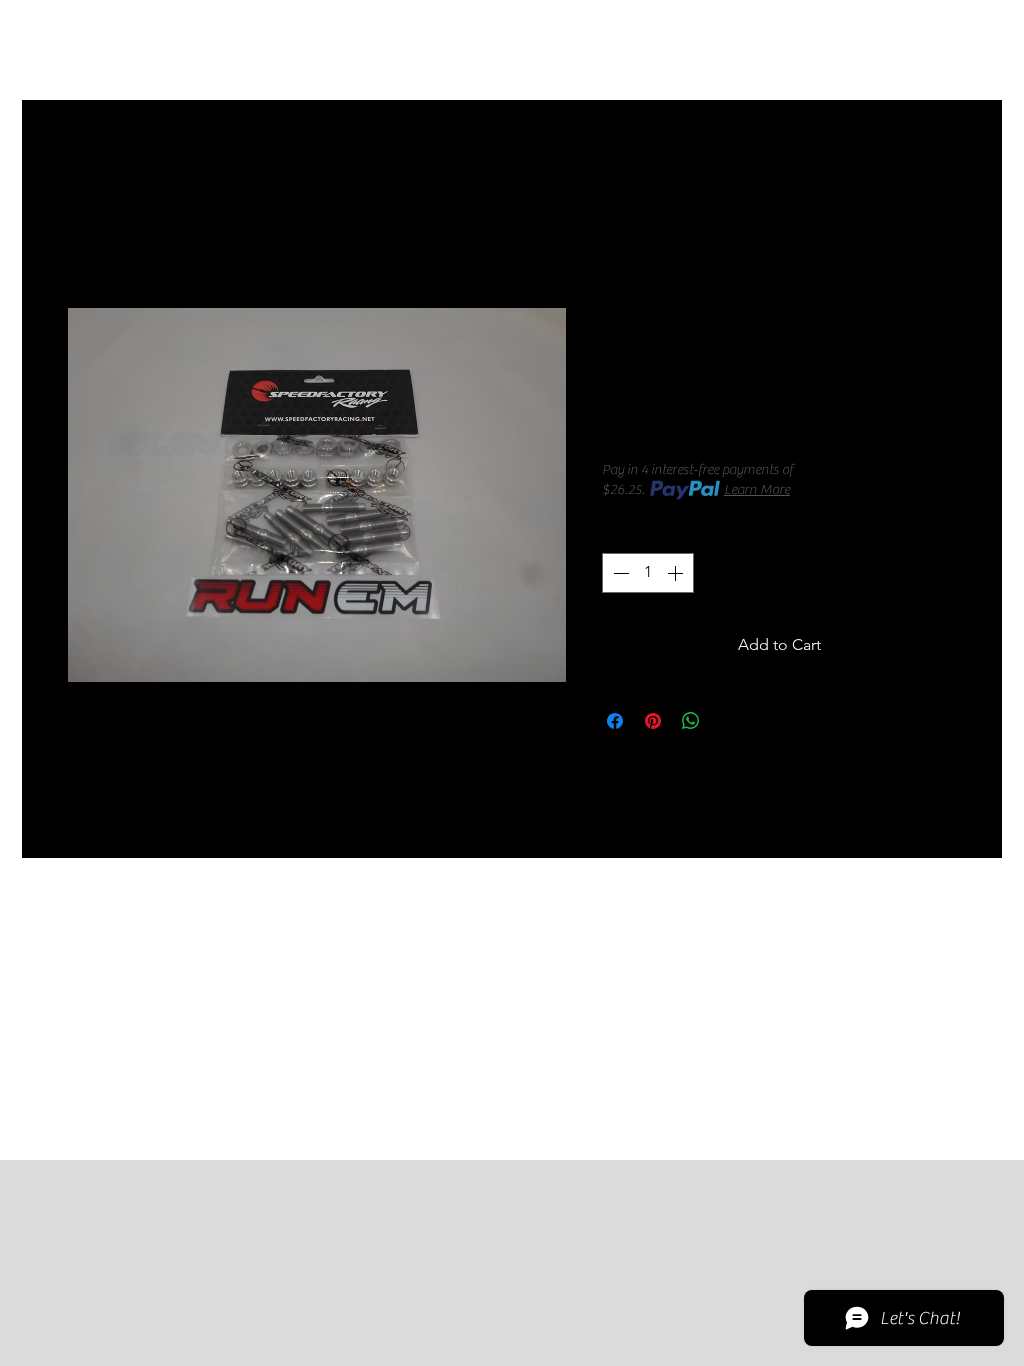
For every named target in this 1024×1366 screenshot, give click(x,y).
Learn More (757, 490)
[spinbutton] (648, 573)
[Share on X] (729, 721)
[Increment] (677, 573)
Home (89, 171)
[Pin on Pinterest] (653, 721)
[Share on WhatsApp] (691, 721)
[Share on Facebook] (615, 721)
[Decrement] (619, 573)
